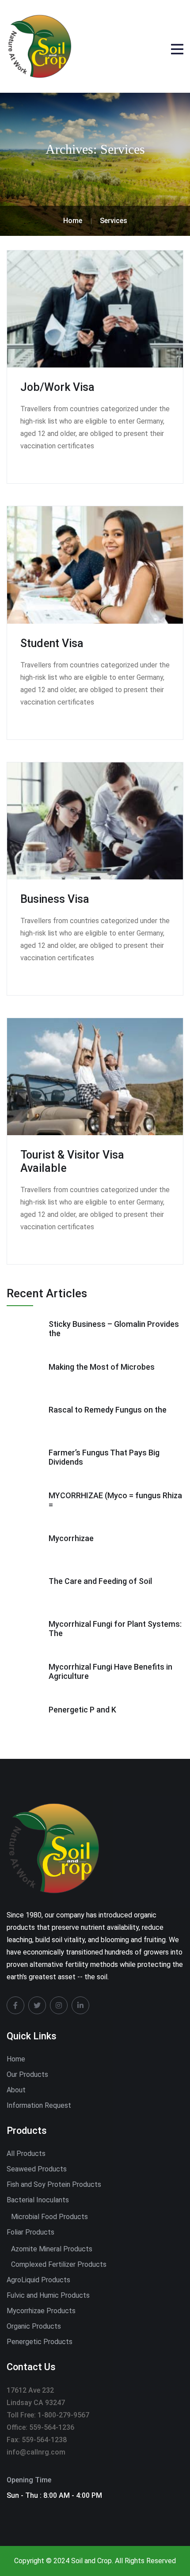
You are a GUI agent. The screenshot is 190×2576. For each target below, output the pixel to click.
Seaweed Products (37, 2169)
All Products (26, 2154)
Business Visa (55, 899)
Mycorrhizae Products (41, 2311)
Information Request (39, 2105)
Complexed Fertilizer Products (59, 2264)
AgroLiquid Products (38, 2280)
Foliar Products (30, 2232)
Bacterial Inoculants (38, 2200)
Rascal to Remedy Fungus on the (108, 1410)
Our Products (27, 2074)
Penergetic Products (40, 2342)
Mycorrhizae (71, 1538)
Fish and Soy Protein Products (54, 2184)
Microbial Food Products (49, 2217)
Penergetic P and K (82, 1710)
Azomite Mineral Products (52, 2249)
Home (16, 2059)
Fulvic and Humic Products (48, 2295)
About (16, 2090)
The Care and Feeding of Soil (100, 1581)
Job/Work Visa (57, 387)
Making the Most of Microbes (102, 1367)
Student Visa (52, 643)
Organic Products (34, 2326)
